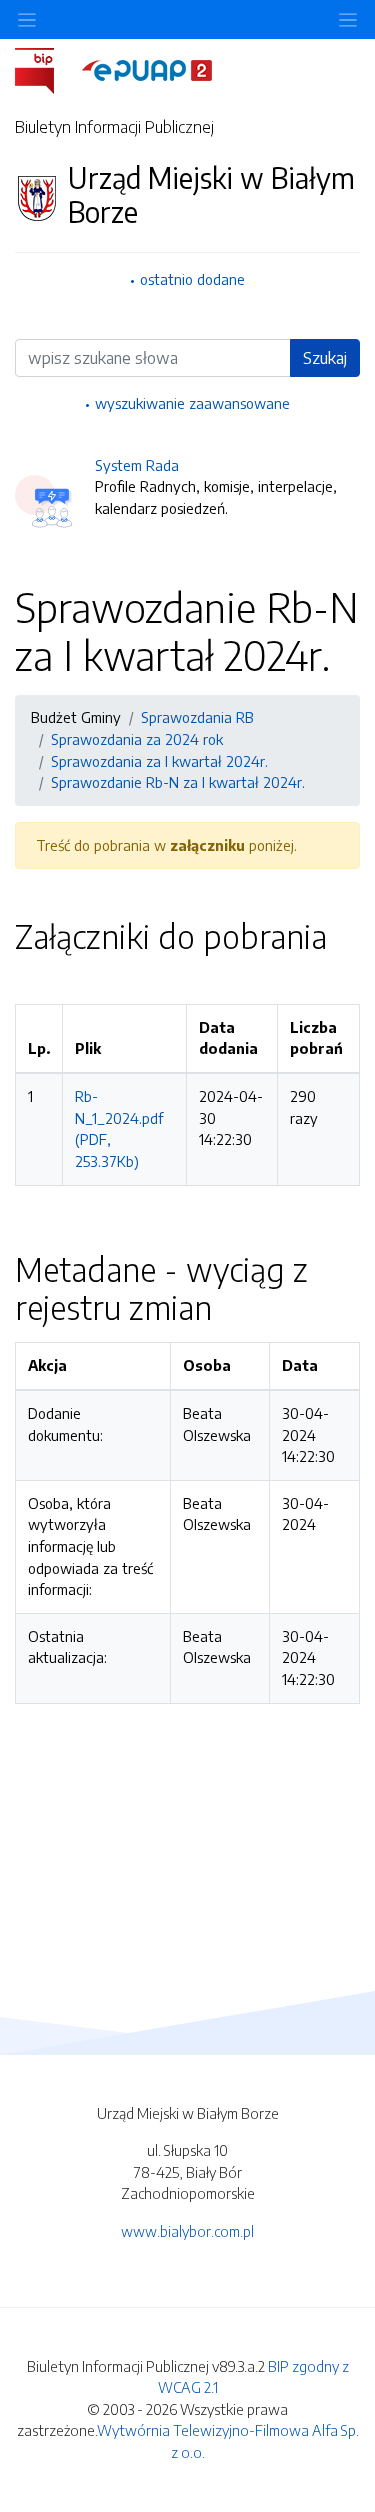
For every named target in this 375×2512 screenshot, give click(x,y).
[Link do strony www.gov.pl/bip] (46, 69)
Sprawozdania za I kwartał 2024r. (159, 761)
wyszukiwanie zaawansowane (192, 403)
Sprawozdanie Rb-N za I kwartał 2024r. (178, 782)
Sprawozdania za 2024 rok (137, 739)
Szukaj (325, 358)
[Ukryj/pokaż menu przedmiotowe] (27, 19)
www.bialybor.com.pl (187, 2231)
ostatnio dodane (192, 279)
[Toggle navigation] (348, 19)
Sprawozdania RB (197, 717)
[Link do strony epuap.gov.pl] (147, 69)
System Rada (137, 465)
